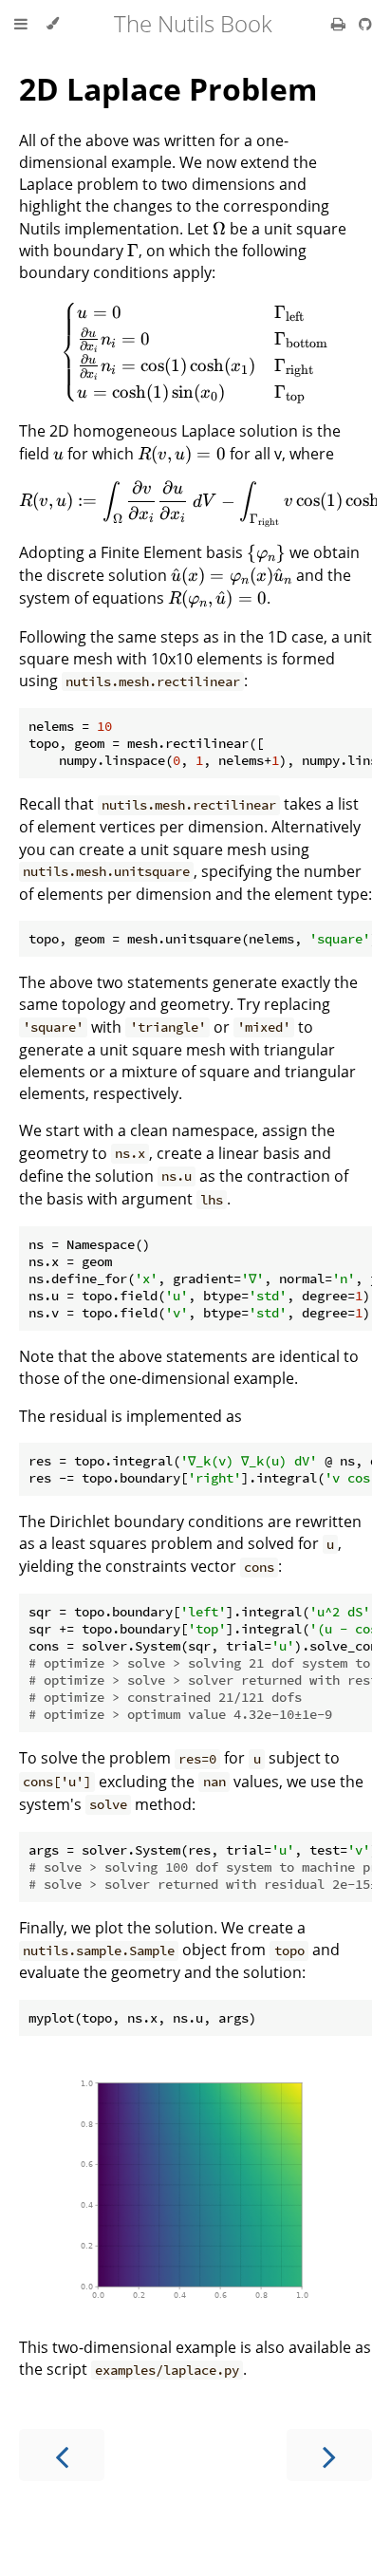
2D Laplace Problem (168, 89)
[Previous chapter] (62, 2455)
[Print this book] (340, 24)
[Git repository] (365, 24)
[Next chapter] (329, 2455)
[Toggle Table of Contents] (21, 24)
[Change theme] (53, 24)
